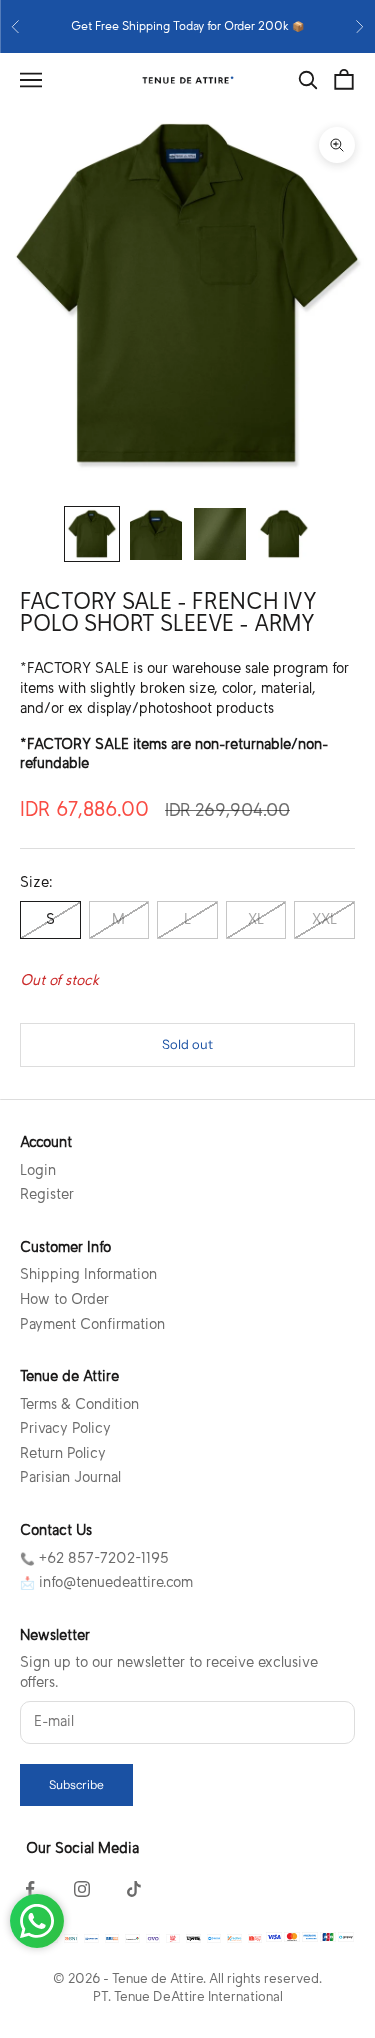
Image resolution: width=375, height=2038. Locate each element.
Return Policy (63, 1453)
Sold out (187, 1044)
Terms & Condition (79, 1404)
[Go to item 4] (284, 534)
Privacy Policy (65, 1428)
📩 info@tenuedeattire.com (106, 1582)
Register (47, 1194)
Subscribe (76, 1784)
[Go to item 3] (220, 534)
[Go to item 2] (156, 534)
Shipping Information (88, 1274)
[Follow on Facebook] (30, 1889)
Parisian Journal (70, 1477)
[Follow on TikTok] (134, 1889)
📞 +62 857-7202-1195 (94, 1558)
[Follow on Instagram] (82, 1889)
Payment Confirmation (92, 1324)
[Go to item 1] (92, 534)
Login (38, 1170)
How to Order (64, 1299)
